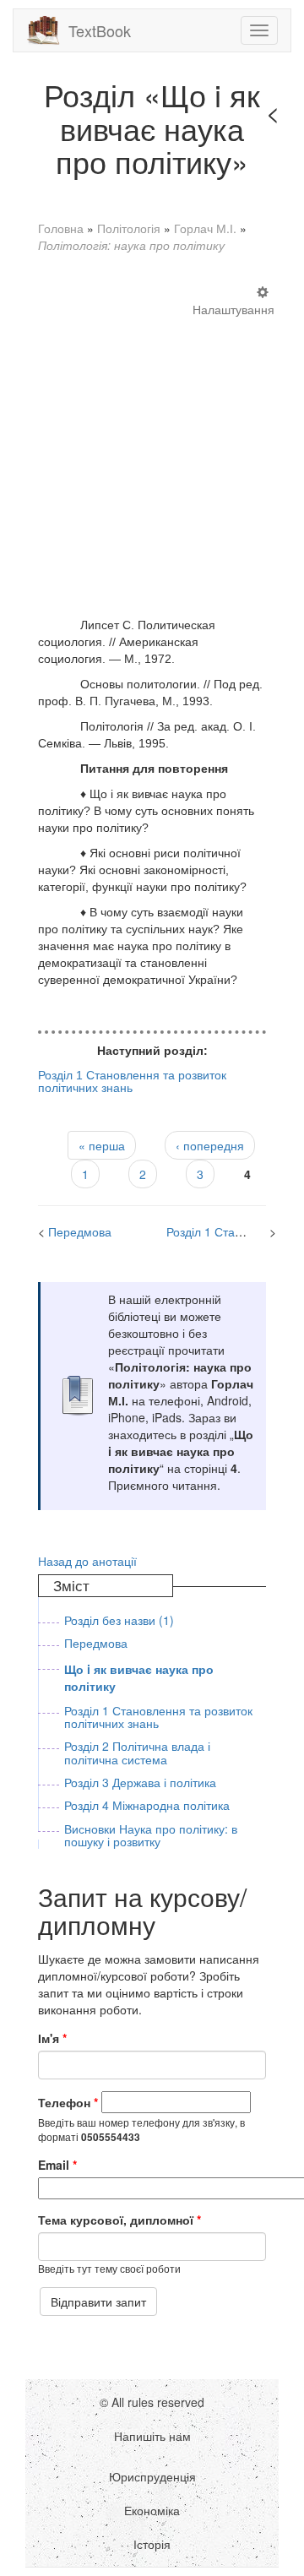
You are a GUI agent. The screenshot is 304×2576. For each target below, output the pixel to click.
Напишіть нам (152, 2436)
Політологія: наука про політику (131, 245)
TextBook (100, 30)
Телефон (68, 2102)
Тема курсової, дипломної (119, 2220)
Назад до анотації (87, 1561)
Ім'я (52, 2038)
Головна (61, 228)
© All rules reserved (152, 2402)
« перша (102, 1145)
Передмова (80, 1231)
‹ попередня (210, 1145)
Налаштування (233, 309)
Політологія (129, 228)
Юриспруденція (152, 2476)
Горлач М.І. (205, 228)
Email (57, 2165)
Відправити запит (98, 2302)
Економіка (152, 2510)
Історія (152, 2544)
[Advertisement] (152, 451)
